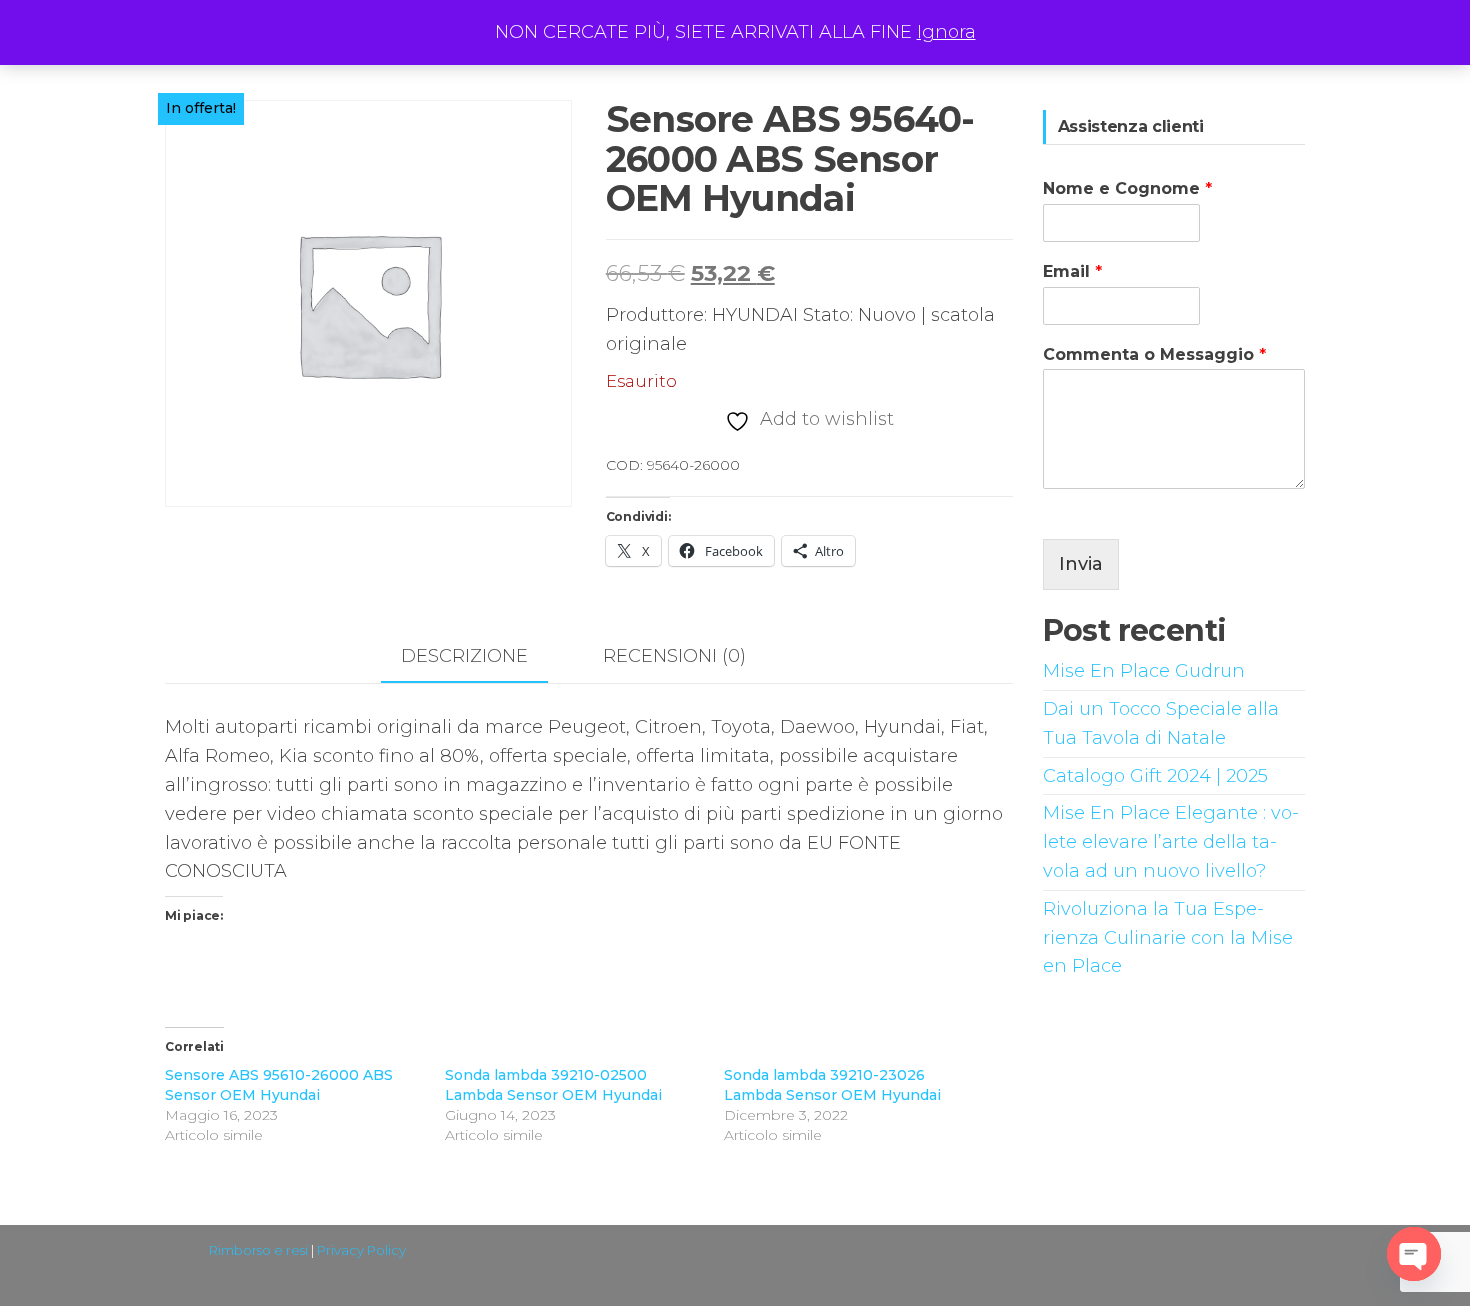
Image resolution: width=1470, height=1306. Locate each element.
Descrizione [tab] (464, 656)
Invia (1081, 564)
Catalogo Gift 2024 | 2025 (1155, 776)
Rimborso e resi (258, 1250)
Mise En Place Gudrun (1144, 671)
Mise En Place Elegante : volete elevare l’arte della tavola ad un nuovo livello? (1171, 842)
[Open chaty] (1414, 1254)
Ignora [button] (946, 32)
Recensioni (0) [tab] (674, 656)
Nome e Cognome (1127, 188)
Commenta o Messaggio (1154, 354)
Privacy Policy (361, 1250)
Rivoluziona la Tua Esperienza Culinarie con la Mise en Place (1168, 938)
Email (1072, 271)
